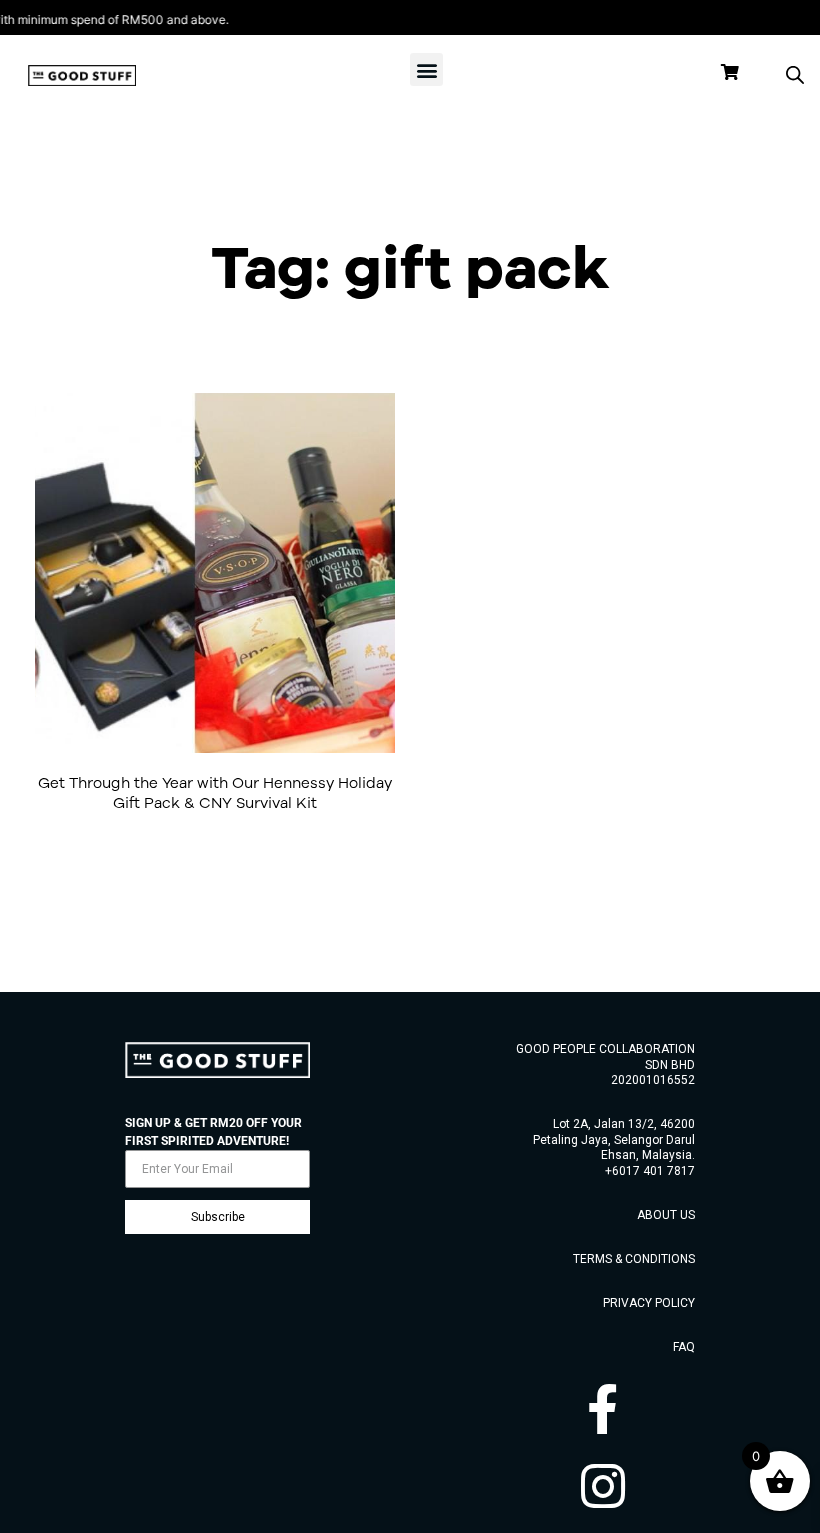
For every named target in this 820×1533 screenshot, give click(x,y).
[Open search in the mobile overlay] (795, 75)
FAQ (684, 1347)
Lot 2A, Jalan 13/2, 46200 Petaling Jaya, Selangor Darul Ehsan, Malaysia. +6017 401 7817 (614, 1147)
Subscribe (218, 1217)
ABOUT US (666, 1215)
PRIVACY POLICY (649, 1303)
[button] (426, 69)
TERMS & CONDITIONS (634, 1259)
